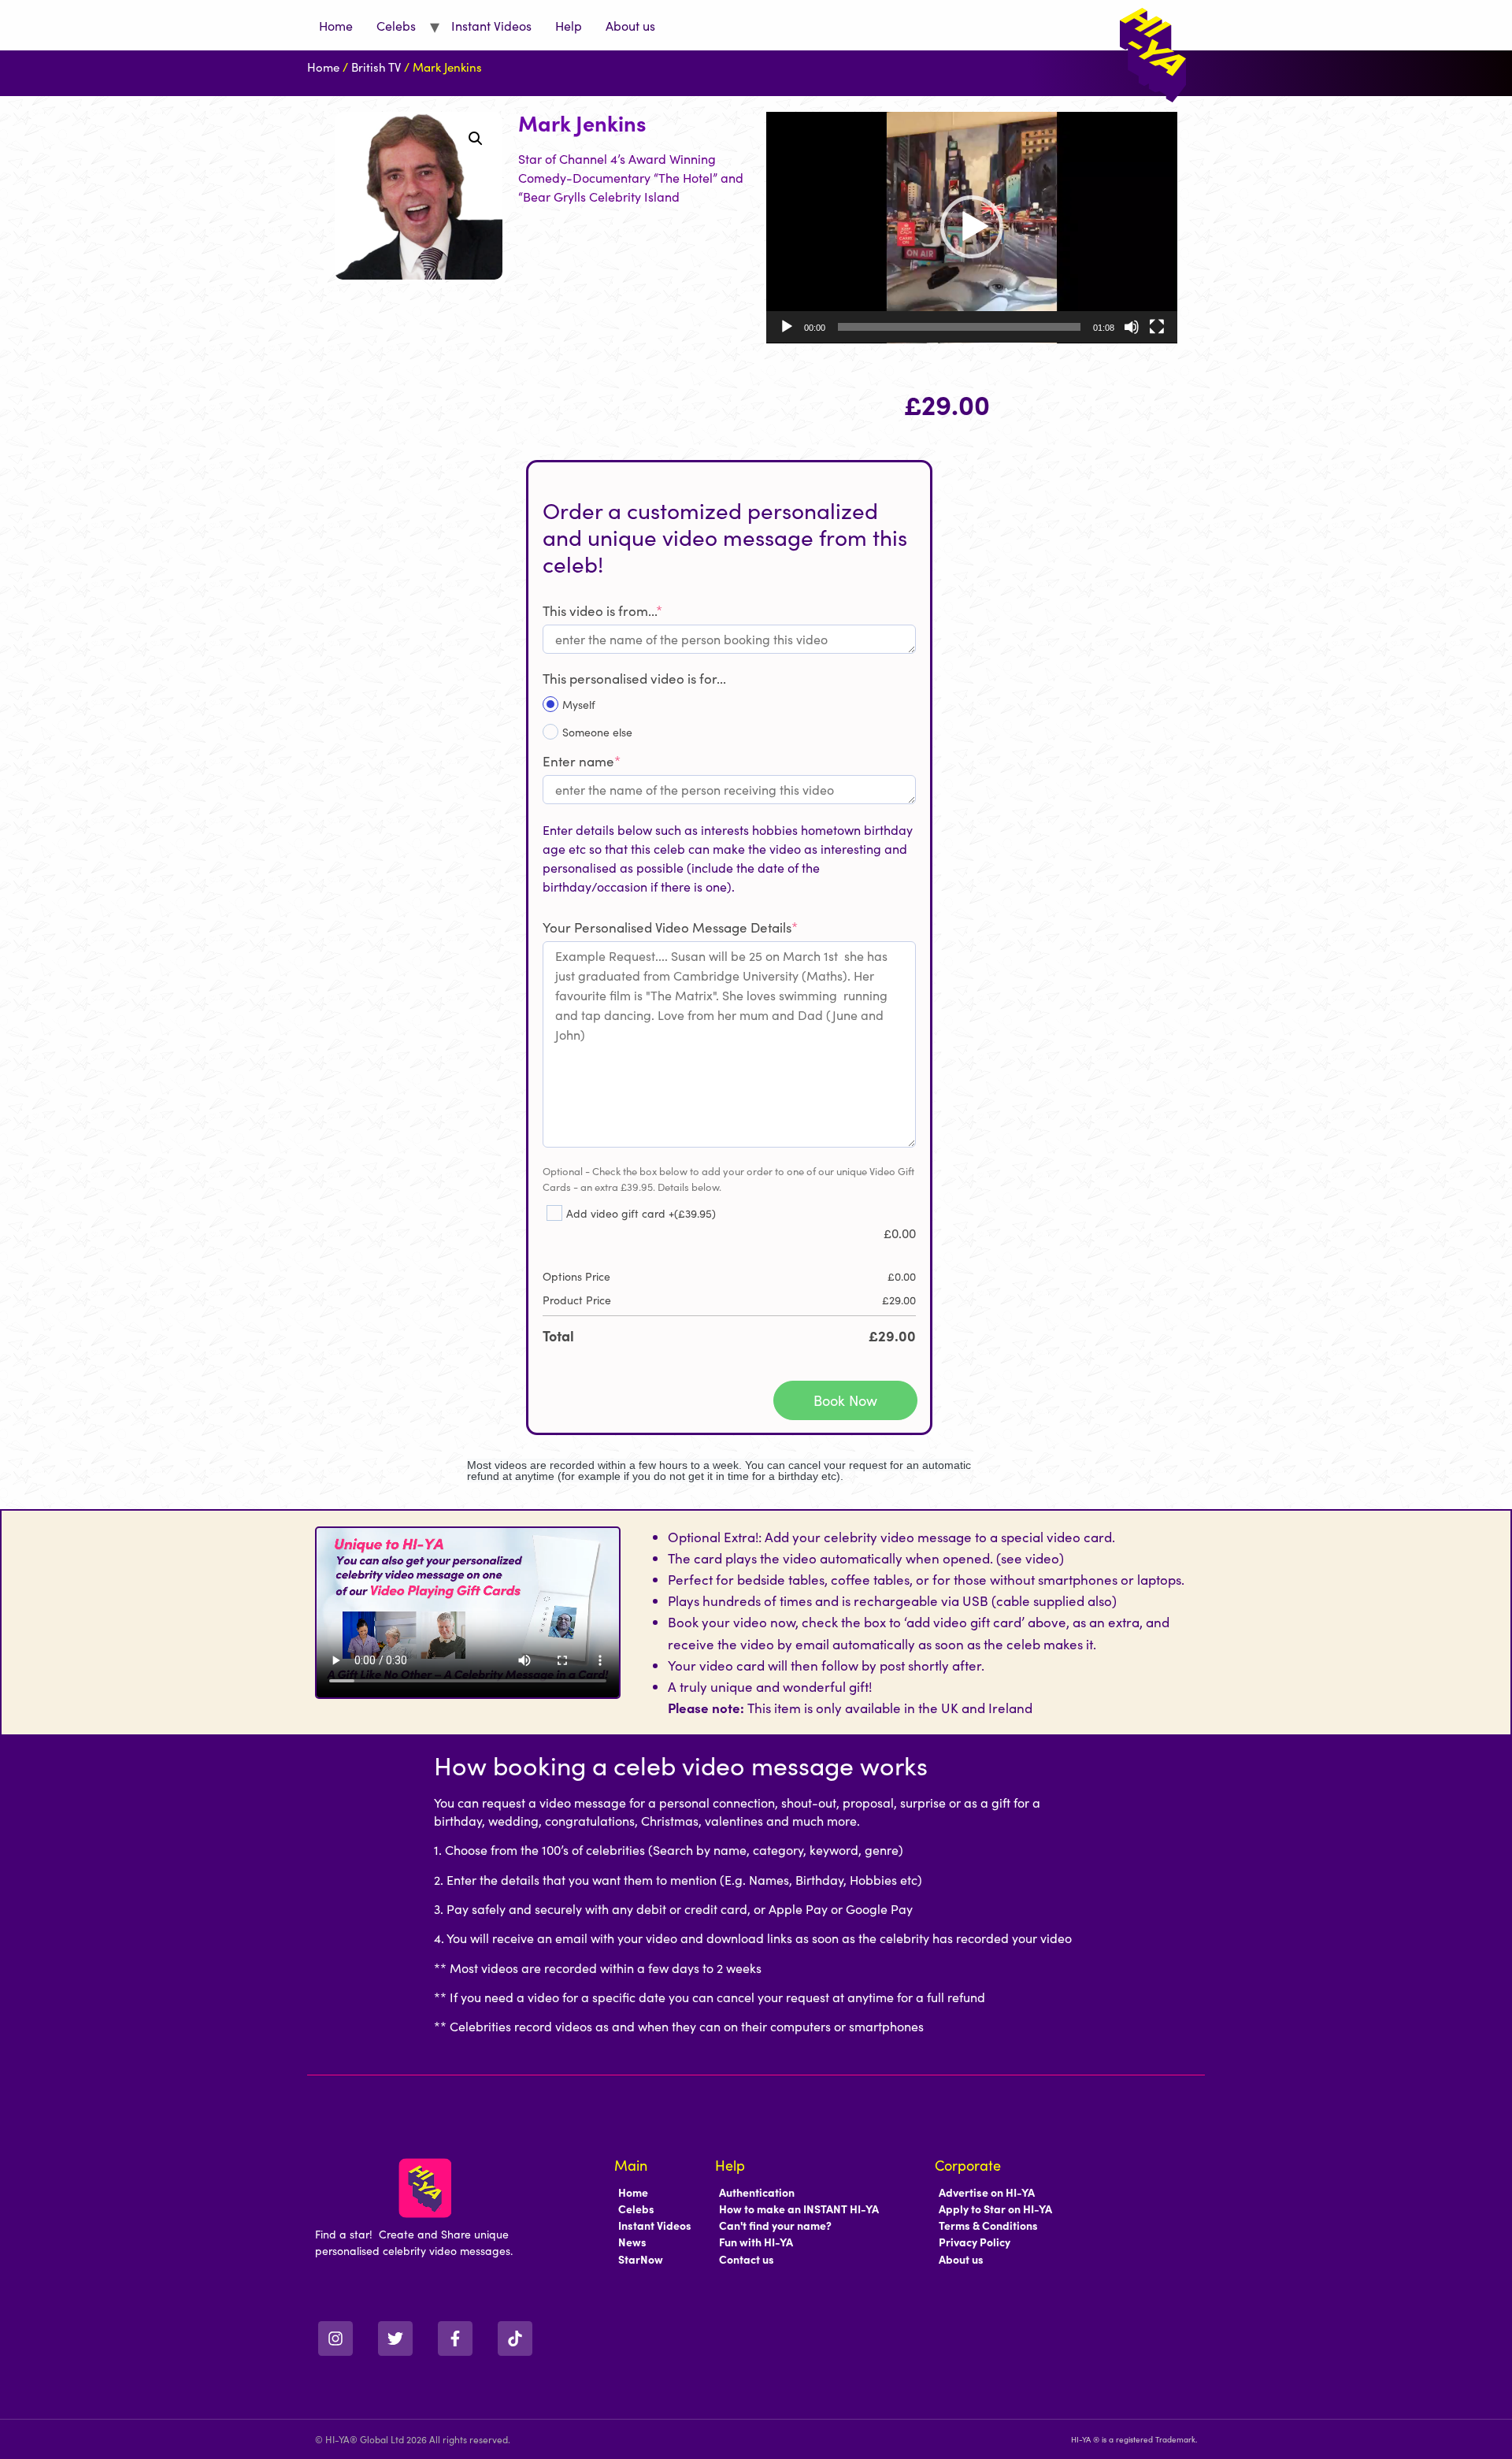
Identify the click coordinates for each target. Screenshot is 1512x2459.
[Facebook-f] (455, 2338)
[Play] (787, 327)
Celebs (396, 25)
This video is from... (602, 610)
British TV (376, 67)
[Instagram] (335, 2338)
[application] (972, 228)
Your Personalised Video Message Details (670, 927)
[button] (476, 139)
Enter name (582, 761)
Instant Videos (491, 25)
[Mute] (1132, 327)
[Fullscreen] (1157, 327)
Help (569, 25)
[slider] (959, 327)
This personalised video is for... (634, 678)
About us (630, 25)
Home (336, 25)
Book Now (845, 1400)
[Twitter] (395, 2338)
